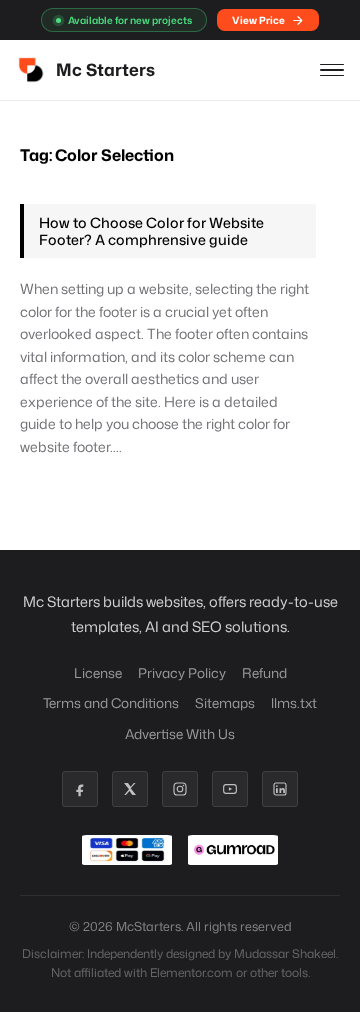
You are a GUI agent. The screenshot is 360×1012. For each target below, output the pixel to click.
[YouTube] (230, 789)
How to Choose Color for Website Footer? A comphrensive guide (151, 231)
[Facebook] (80, 789)
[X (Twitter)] (130, 789)
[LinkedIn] (280, 789)
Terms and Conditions (111, 702)
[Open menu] (332, 70)
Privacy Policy (182, 672)
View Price (258, 20)
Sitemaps (225, 702)
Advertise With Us (180, 733)
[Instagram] (180, 789)
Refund (264, 672)
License (98, 672)
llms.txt (294, 702)
